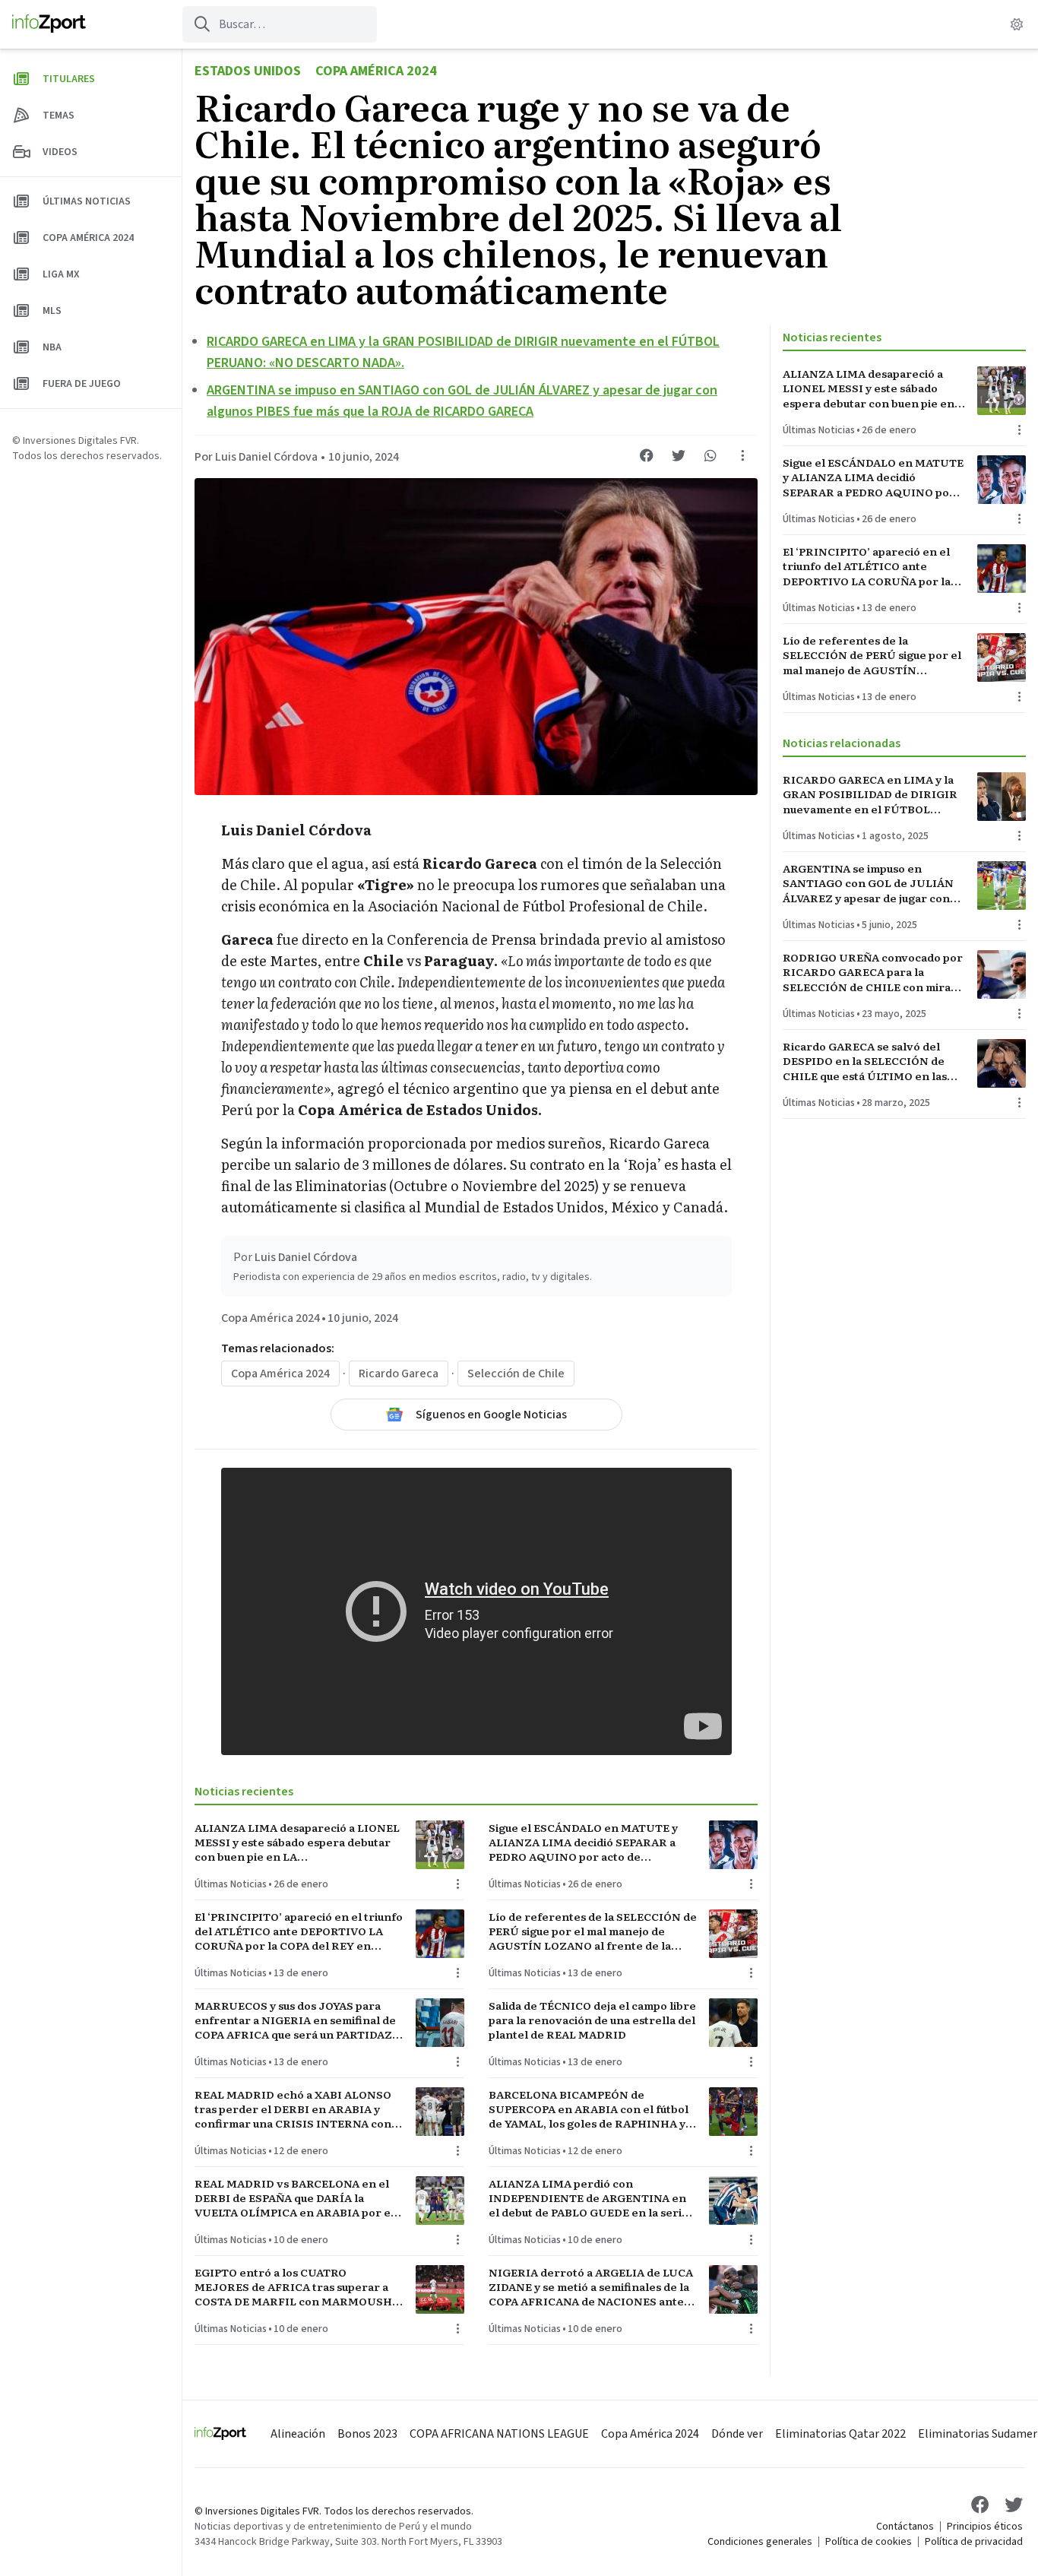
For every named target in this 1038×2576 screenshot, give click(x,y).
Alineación (298, 2434)
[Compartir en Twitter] (679, 455)
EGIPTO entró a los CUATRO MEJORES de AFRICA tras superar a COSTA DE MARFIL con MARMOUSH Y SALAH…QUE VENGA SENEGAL (298, 2287)
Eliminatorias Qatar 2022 (840, 2434)
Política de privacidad (974, 2542)
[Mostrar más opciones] (742, 455)
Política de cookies (869, 2542)
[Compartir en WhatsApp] (710, 455)
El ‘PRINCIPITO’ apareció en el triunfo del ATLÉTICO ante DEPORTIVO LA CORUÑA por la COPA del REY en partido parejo (299, 1931)
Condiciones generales (760, 2542)
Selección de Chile (516, 1374)
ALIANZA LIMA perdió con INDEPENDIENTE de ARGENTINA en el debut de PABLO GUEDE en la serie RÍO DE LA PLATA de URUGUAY (589, 2198)
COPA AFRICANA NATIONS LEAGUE (499, 2434)
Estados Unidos (248, 71)
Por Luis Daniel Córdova (256, 457)
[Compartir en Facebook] (647, 455)
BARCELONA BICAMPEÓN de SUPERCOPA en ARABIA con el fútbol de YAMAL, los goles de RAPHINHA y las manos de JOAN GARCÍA (589, 2109)
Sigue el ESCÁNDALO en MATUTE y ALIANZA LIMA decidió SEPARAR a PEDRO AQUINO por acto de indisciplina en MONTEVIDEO (583, 1842)
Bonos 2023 (367, 2434)
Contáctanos (905, 2527)
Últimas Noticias (231, 1884)
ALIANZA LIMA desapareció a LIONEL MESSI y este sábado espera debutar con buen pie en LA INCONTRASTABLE (297, 1842)
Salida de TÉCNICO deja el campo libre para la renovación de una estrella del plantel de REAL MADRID (592, 2020)
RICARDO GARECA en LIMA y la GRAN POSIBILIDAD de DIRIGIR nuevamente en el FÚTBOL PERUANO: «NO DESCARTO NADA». (870, 794)
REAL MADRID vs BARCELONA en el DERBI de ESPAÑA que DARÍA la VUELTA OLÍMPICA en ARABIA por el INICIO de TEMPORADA (294, 2198)
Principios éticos (985, 2527)
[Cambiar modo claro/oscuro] (1017, 24)
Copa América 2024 (376, 71)
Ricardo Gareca (399, 1374)
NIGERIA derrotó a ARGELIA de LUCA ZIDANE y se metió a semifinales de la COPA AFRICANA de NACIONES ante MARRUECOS (591, 2287)
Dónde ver (737, 2434)
